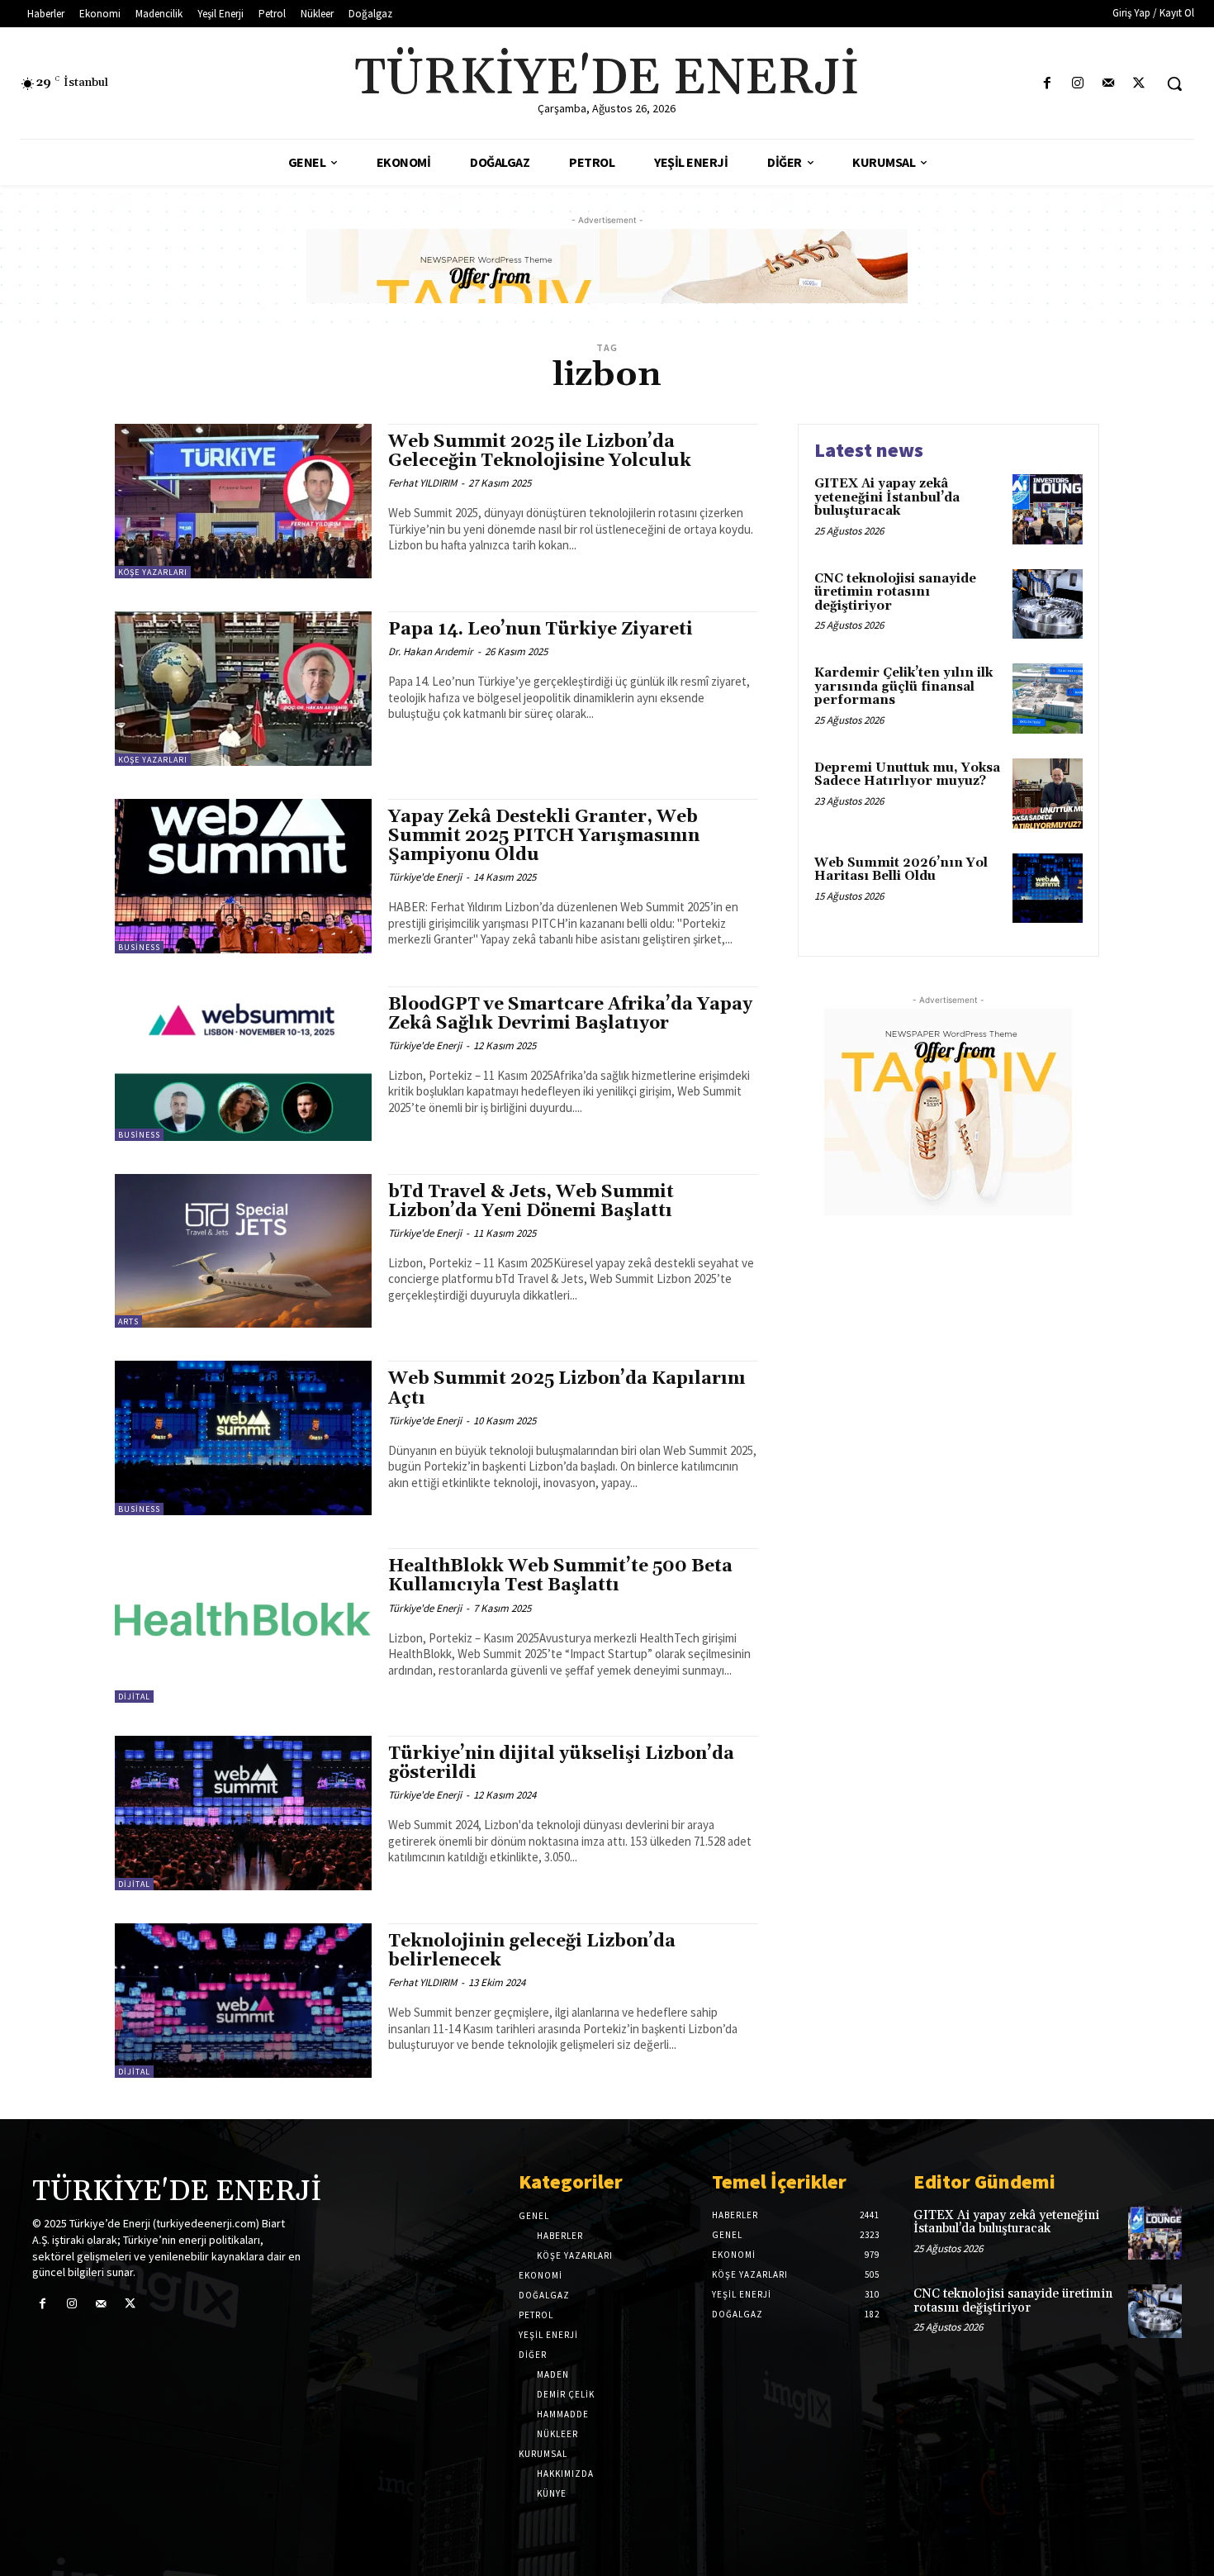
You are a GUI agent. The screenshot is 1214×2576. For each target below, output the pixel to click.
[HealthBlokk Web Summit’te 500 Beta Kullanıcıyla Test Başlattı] (243, 1625)
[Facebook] (1047, 84)
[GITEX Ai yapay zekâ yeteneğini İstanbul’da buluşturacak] (1048, 509)
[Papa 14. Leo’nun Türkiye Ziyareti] (243, 689)
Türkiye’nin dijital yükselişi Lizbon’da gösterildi (561, 1763)
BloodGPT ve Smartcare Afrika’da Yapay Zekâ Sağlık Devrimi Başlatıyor (570, 1014)
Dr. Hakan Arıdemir (431, 651)
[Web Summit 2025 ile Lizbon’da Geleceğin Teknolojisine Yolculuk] (243, 501)
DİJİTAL (134, 1697)
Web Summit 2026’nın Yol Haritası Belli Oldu (901, 870)
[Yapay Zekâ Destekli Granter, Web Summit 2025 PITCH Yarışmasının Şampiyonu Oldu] (243, 876)
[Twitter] (1139, 84)
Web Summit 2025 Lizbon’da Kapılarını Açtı (567, 1388)
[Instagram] (1077, 84)
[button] (1174, 83)
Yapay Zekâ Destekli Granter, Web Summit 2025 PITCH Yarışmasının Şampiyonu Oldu (544, 836)
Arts (128, 1321)
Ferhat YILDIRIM (422, 483)
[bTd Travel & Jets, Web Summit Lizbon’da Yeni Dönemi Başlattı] (243, 1251)
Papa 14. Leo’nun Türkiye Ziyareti (541, 630)
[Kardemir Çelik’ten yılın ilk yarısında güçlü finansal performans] (1048, 699)
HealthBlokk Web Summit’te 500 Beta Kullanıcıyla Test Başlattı (560, 1576)
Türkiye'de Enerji (425, 877)
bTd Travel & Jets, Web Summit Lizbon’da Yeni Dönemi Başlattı (531, 1202)
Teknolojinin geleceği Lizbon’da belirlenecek (532, 1951)
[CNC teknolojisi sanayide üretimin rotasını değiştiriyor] (1048, 604)
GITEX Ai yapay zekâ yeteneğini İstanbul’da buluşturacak (887, 497)
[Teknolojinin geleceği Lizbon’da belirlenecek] (243, 2001)
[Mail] (1109, 84)
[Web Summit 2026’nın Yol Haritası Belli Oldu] (1048, 889)
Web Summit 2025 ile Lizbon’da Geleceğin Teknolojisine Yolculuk (540, 452)
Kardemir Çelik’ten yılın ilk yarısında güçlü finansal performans (903, 687)
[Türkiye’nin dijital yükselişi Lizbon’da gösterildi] (243, 1813)
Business (139, 947)
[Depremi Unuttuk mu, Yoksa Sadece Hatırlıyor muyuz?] (1048, 794)
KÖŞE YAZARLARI (153, 572)
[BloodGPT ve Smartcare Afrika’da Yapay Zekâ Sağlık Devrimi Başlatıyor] (243, 1064)
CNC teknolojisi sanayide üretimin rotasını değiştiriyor (895, 592)
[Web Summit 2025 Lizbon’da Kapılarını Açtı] (243, 1438)
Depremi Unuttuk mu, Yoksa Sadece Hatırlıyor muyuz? (907, 775)
